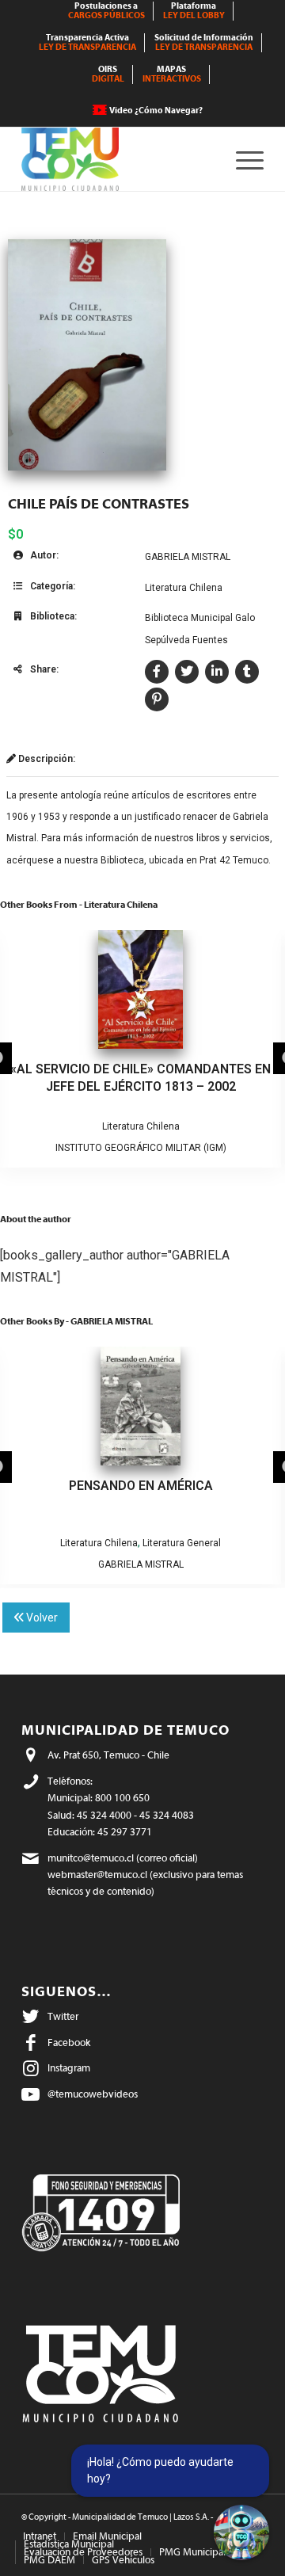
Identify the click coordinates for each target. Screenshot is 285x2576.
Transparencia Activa (87, 42)
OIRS (108, 74)
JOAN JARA (141, 1148)
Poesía (141, 1543)
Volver (41, 1618)
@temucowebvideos (93, 2094)
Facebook (69, 2043)
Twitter (63, 2016)
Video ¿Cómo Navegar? (156, 111)
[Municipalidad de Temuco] (118, 159)
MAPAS (172, 74)
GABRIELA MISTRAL (188, 557)
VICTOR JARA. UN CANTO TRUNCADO (141, 1069)
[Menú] (242, 159)
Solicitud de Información (204, 42)
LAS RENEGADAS (141, 1486)
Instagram (69, 2068)
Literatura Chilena (184, 588)
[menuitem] (107, 11)
